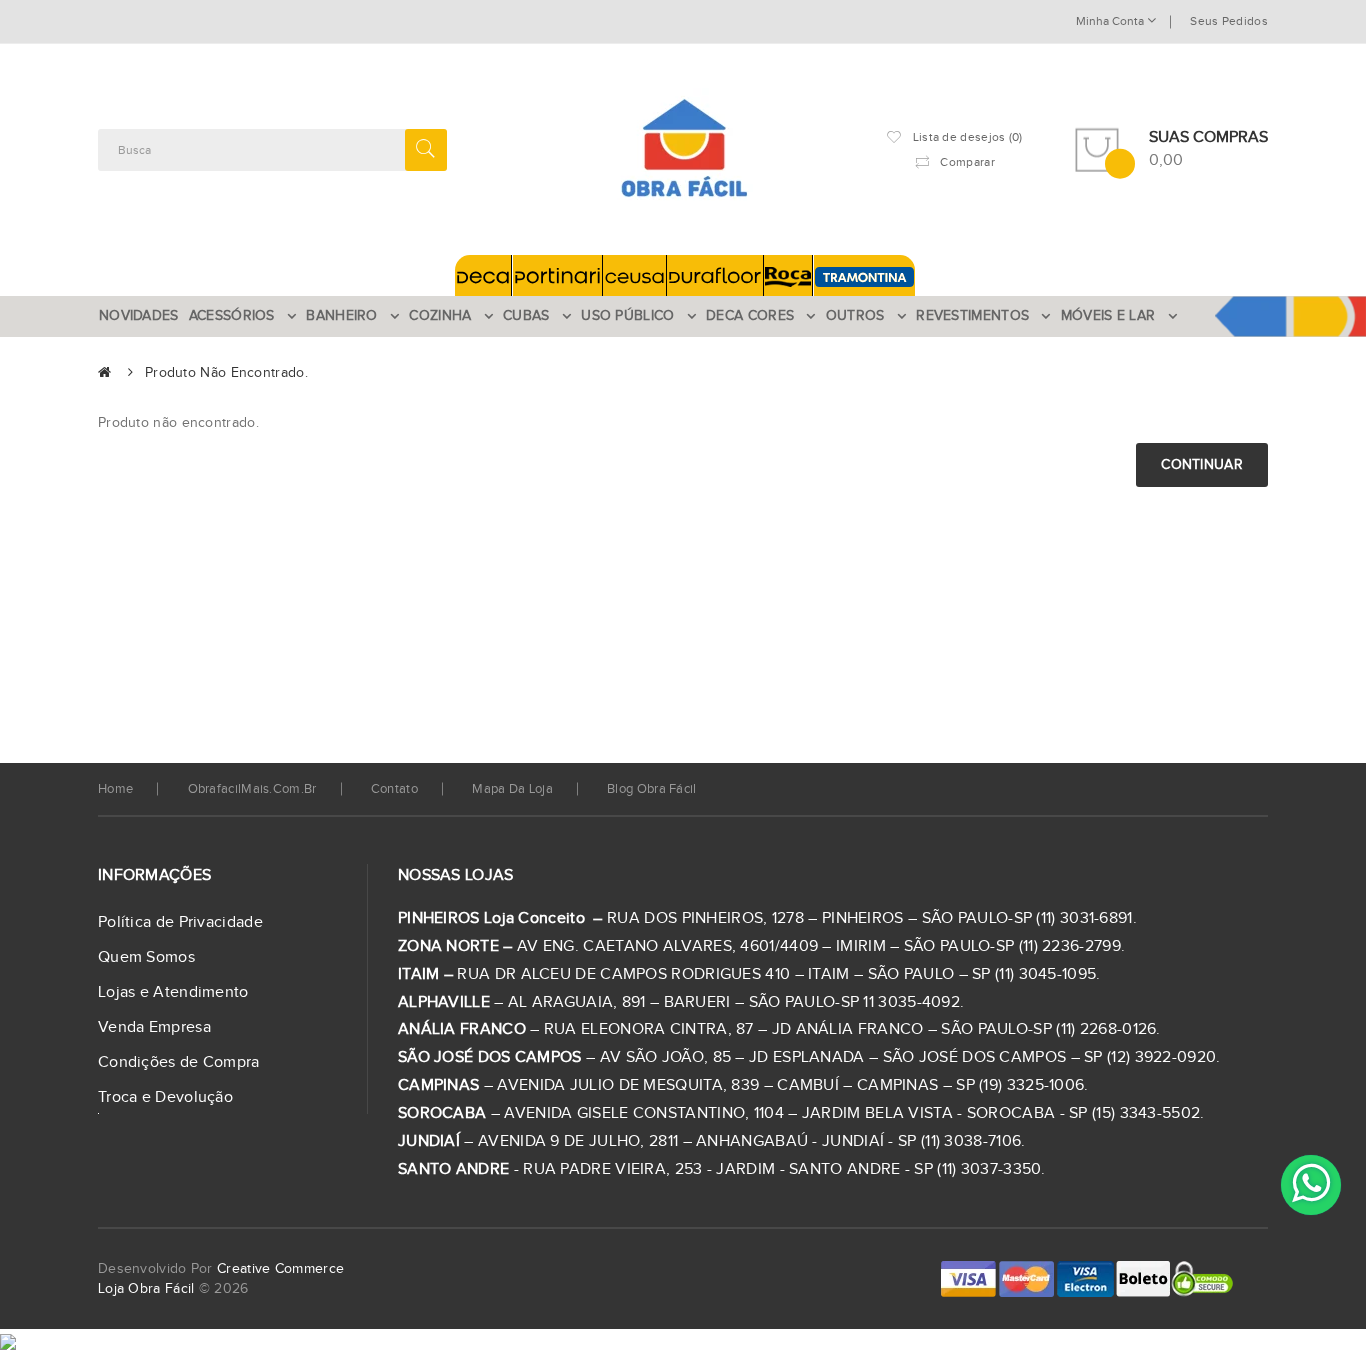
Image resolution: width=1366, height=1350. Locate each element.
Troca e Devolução (165, 1097)
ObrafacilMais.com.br (252, 789)
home (115, 789)
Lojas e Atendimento (173, 992)
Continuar (1202, 465)
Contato (394, 789)
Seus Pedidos (1229, 21)
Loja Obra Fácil (146, 1289)
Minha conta (1111, 21)
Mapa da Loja (512, 789)
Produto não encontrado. (226, 373)
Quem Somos (146, 957)
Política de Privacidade (180, 922)
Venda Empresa (154, 1027)
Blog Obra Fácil (652, 789)
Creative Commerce (280, 1269)
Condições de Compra (179, 1062)
